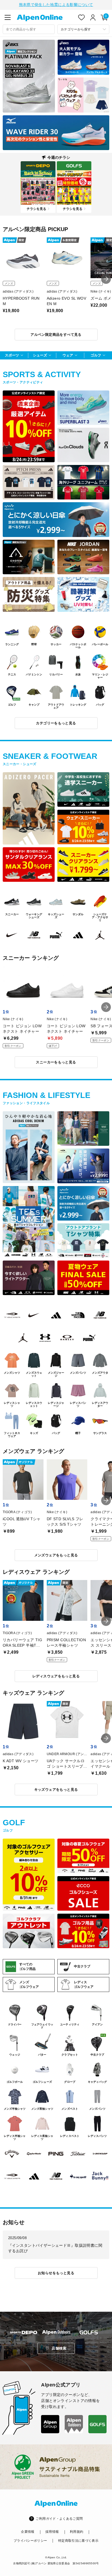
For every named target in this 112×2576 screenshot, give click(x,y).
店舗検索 (59, 2348)
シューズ (40, 355)
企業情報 (28, 2532)
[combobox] (29, 29)
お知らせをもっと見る (56, 2273)
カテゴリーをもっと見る (56, 723)
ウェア (68, 355)
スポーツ (12, 355)
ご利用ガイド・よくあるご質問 (59, 2519)
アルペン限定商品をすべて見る (56, 335)
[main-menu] (8, 17)
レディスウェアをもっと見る (56, 1676)
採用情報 (52, 2532)
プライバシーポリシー (30, 2541)
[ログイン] (93, 17)
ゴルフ (96, 355)
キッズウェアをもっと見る (56, 1790)
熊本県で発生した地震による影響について (56, 5)
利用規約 (77, 2532)
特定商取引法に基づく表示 (78, 2541)
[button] (106, 279)
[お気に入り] (82, 17)
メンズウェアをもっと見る (56, 1555)
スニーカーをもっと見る (56, 1062)
